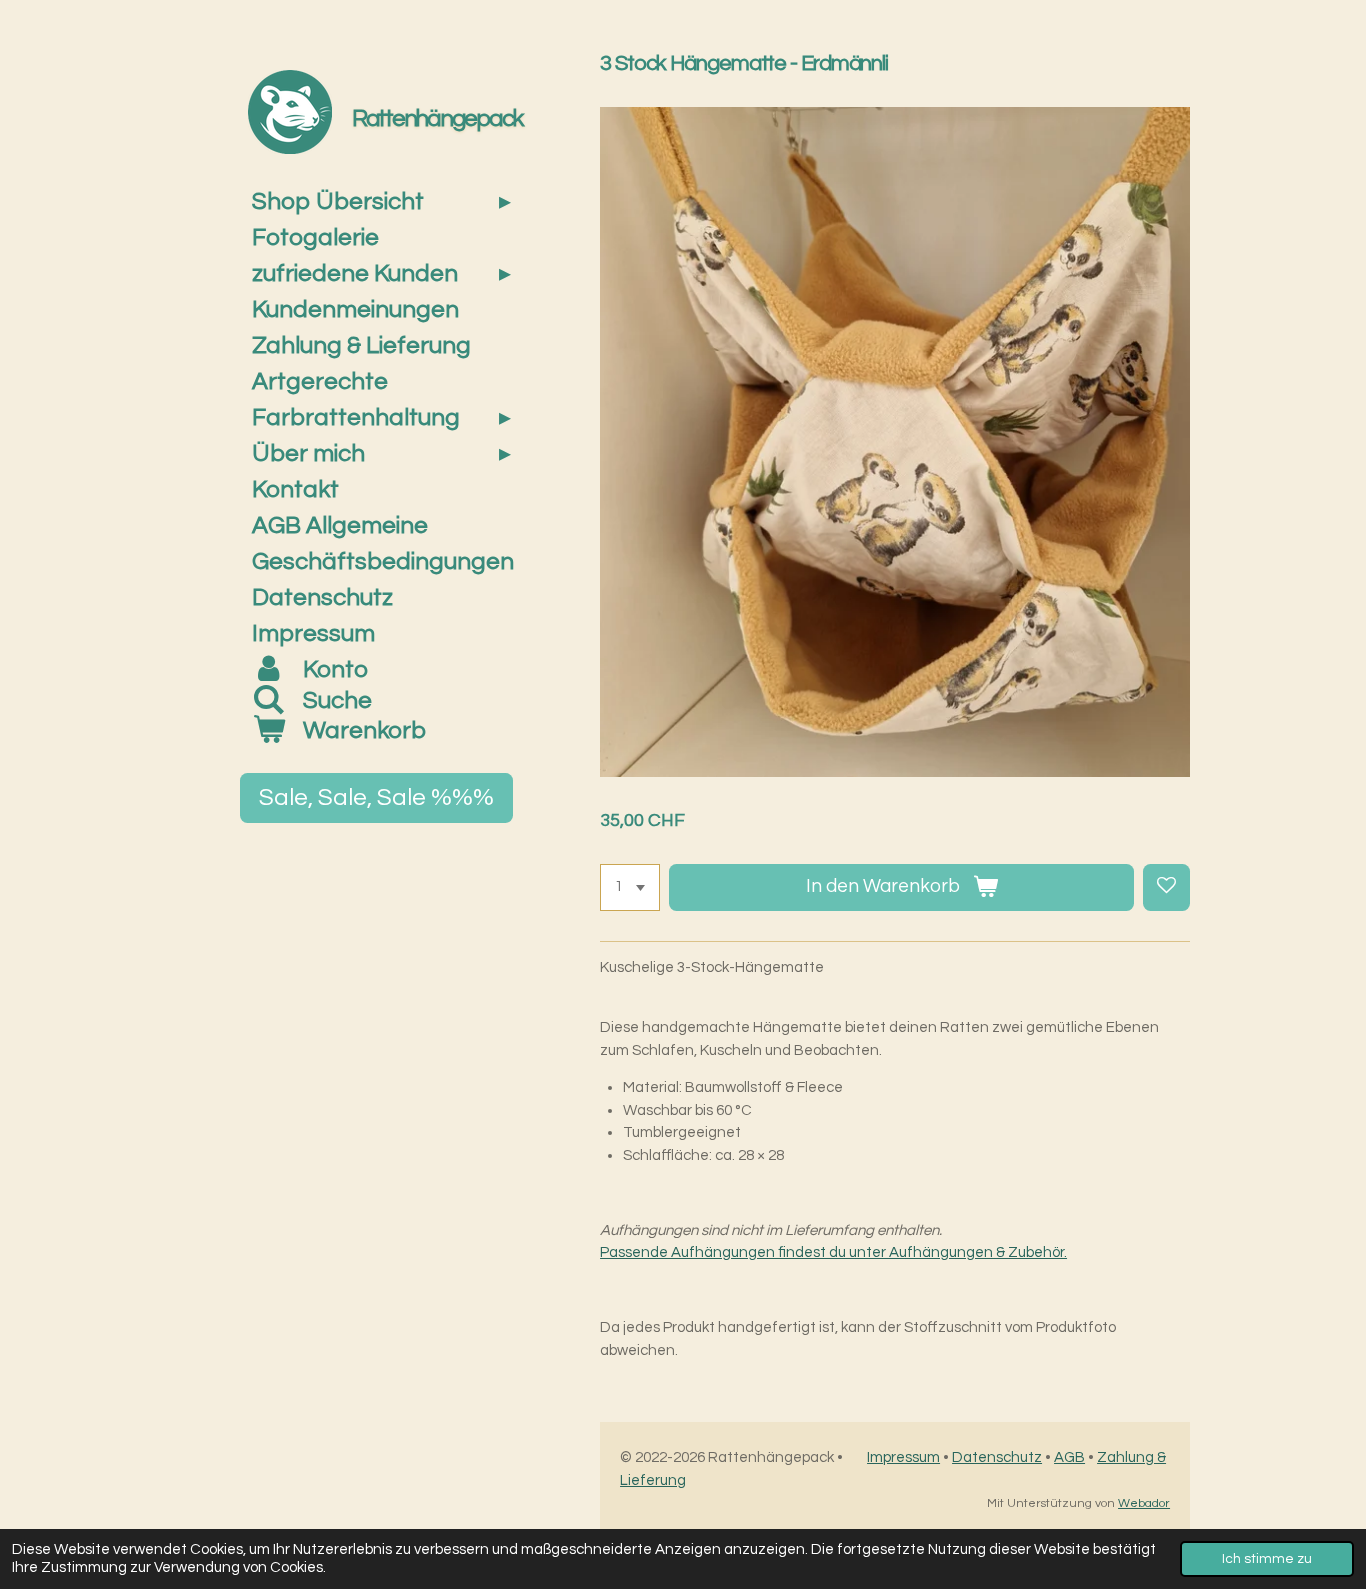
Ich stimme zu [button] (1267, 1559)
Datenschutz (997, 1457)
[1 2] (630, 887)
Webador (1144, 1503)
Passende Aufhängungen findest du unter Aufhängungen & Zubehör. (833, 1252)
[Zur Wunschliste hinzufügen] (1166, 887)
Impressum (903, 1457)
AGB (1069, 1457)
